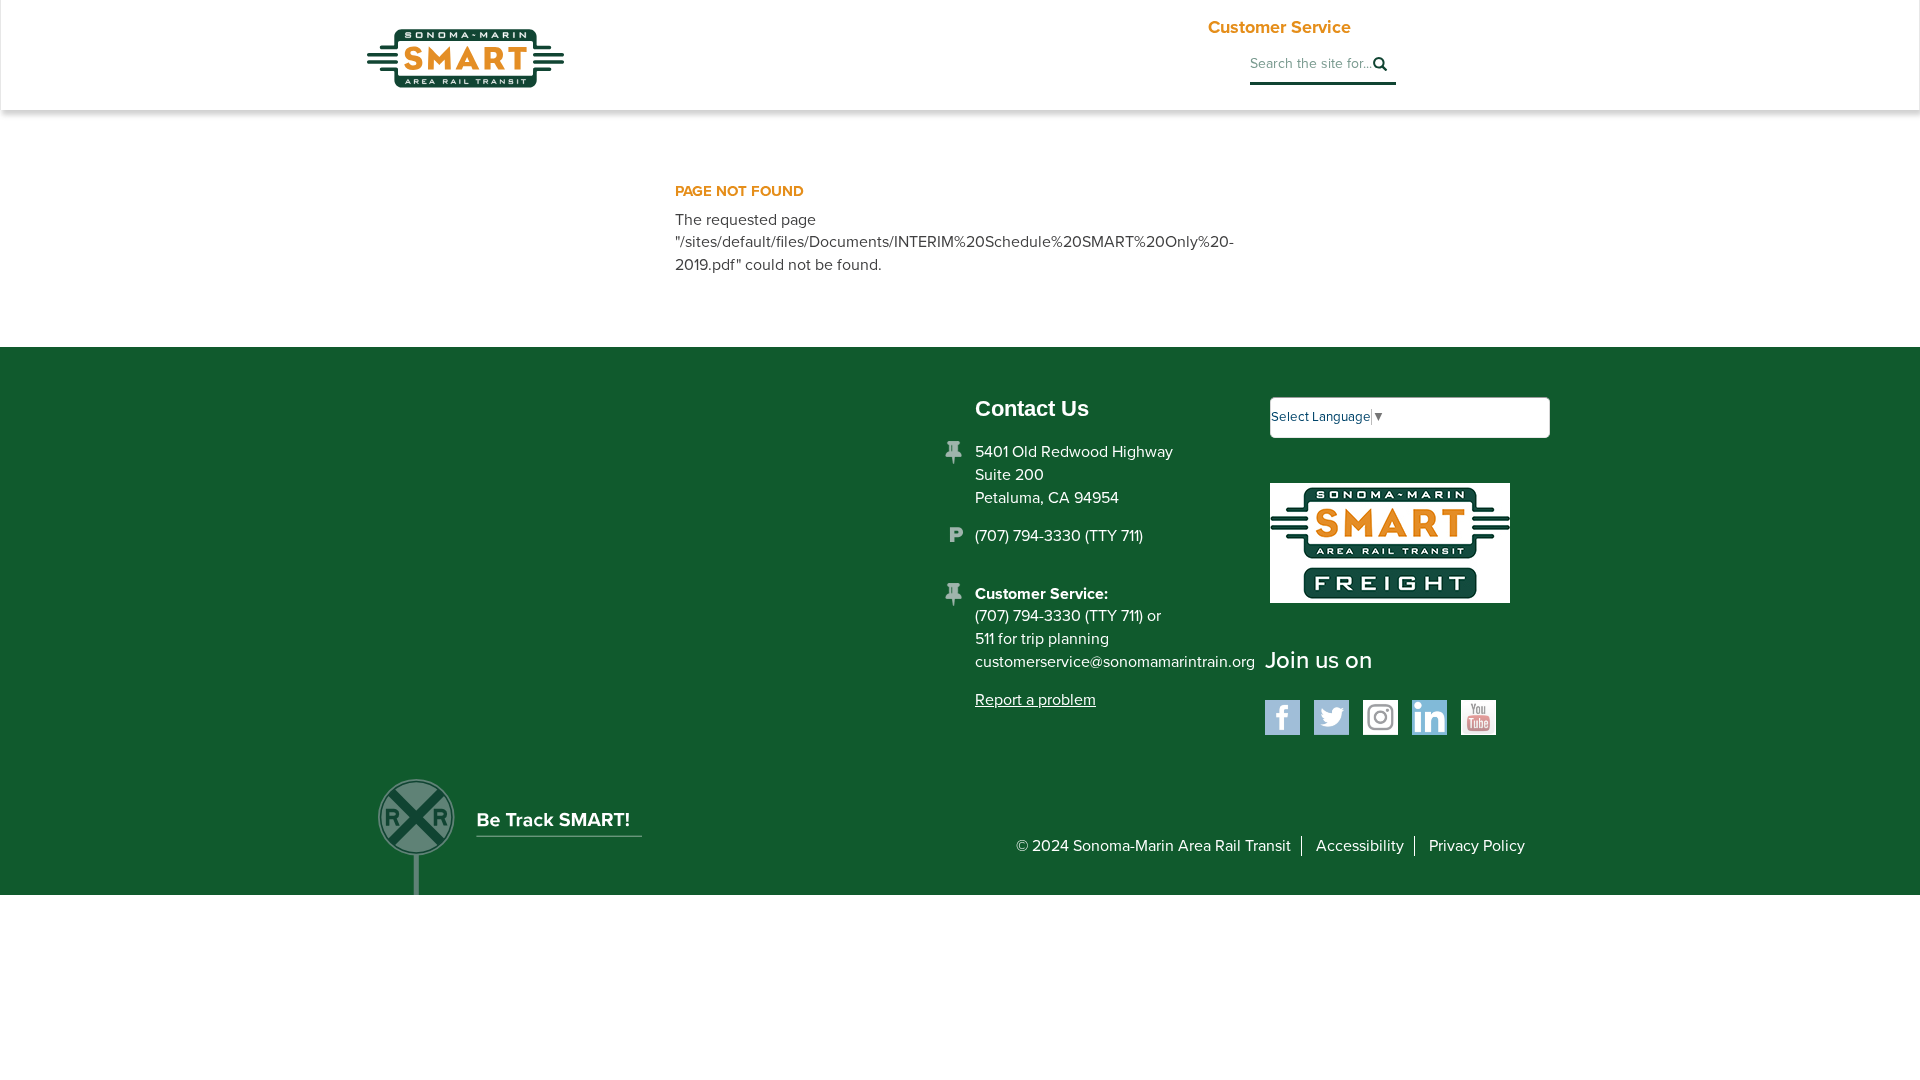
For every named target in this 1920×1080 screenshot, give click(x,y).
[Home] (465, 44)
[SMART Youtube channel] (1478, 716)
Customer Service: (1041, 594)
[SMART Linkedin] (1429, 716)
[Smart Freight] (1390, 542)
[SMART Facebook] (1282, 716)
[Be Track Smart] (531, 844)
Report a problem (1035, 700)
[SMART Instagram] (1380, 716)
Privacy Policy (1477, 846)
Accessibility (1360, 846)
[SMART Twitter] (1331, 716)
